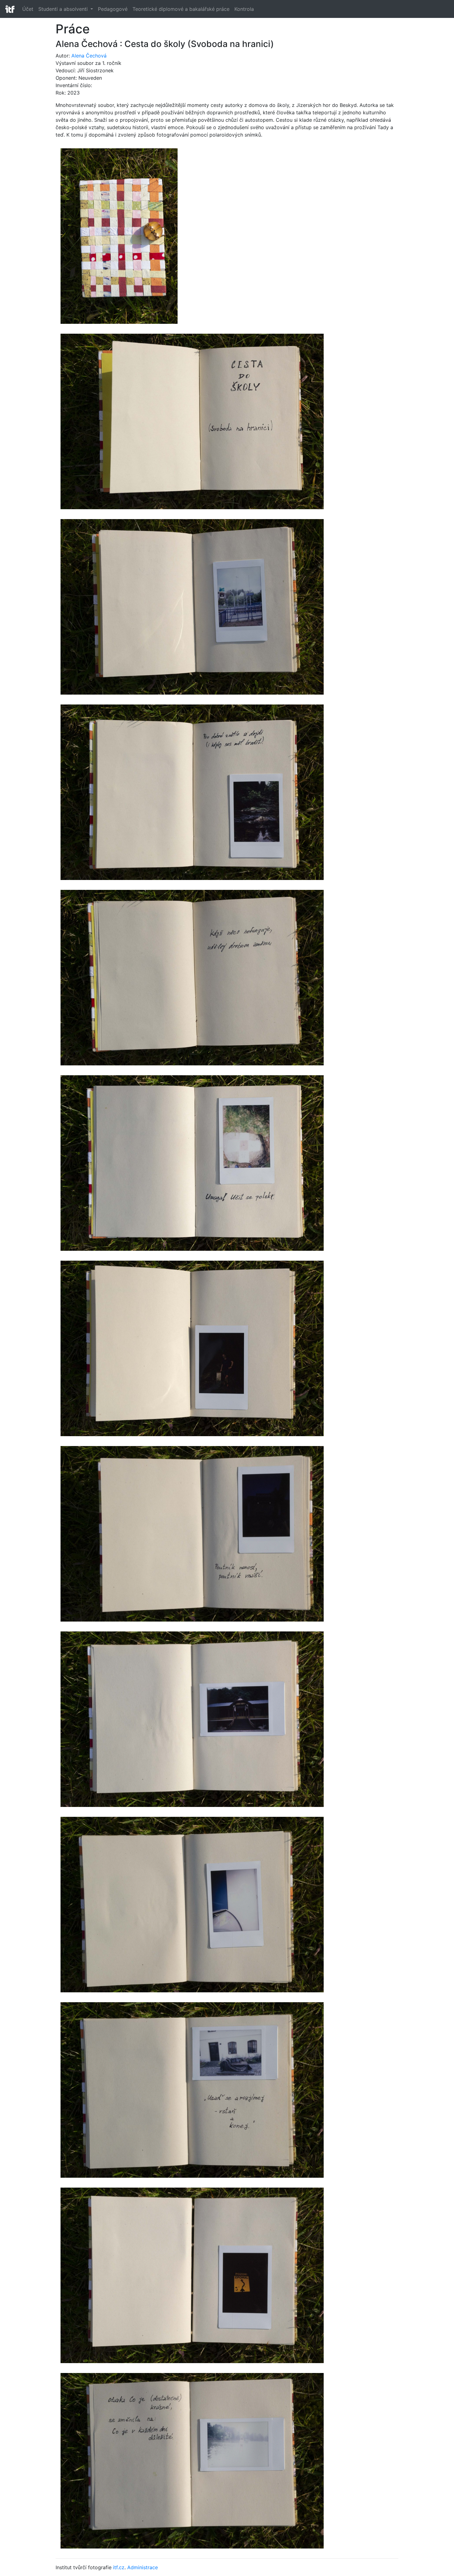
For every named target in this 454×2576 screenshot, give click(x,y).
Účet (28, 9)
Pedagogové (113, 9)
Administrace (143, 2567)
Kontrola (244, 9)
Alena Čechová (89, 56)
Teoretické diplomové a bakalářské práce (181, 9)
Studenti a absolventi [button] (64, 9)
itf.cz (119, 2567)
